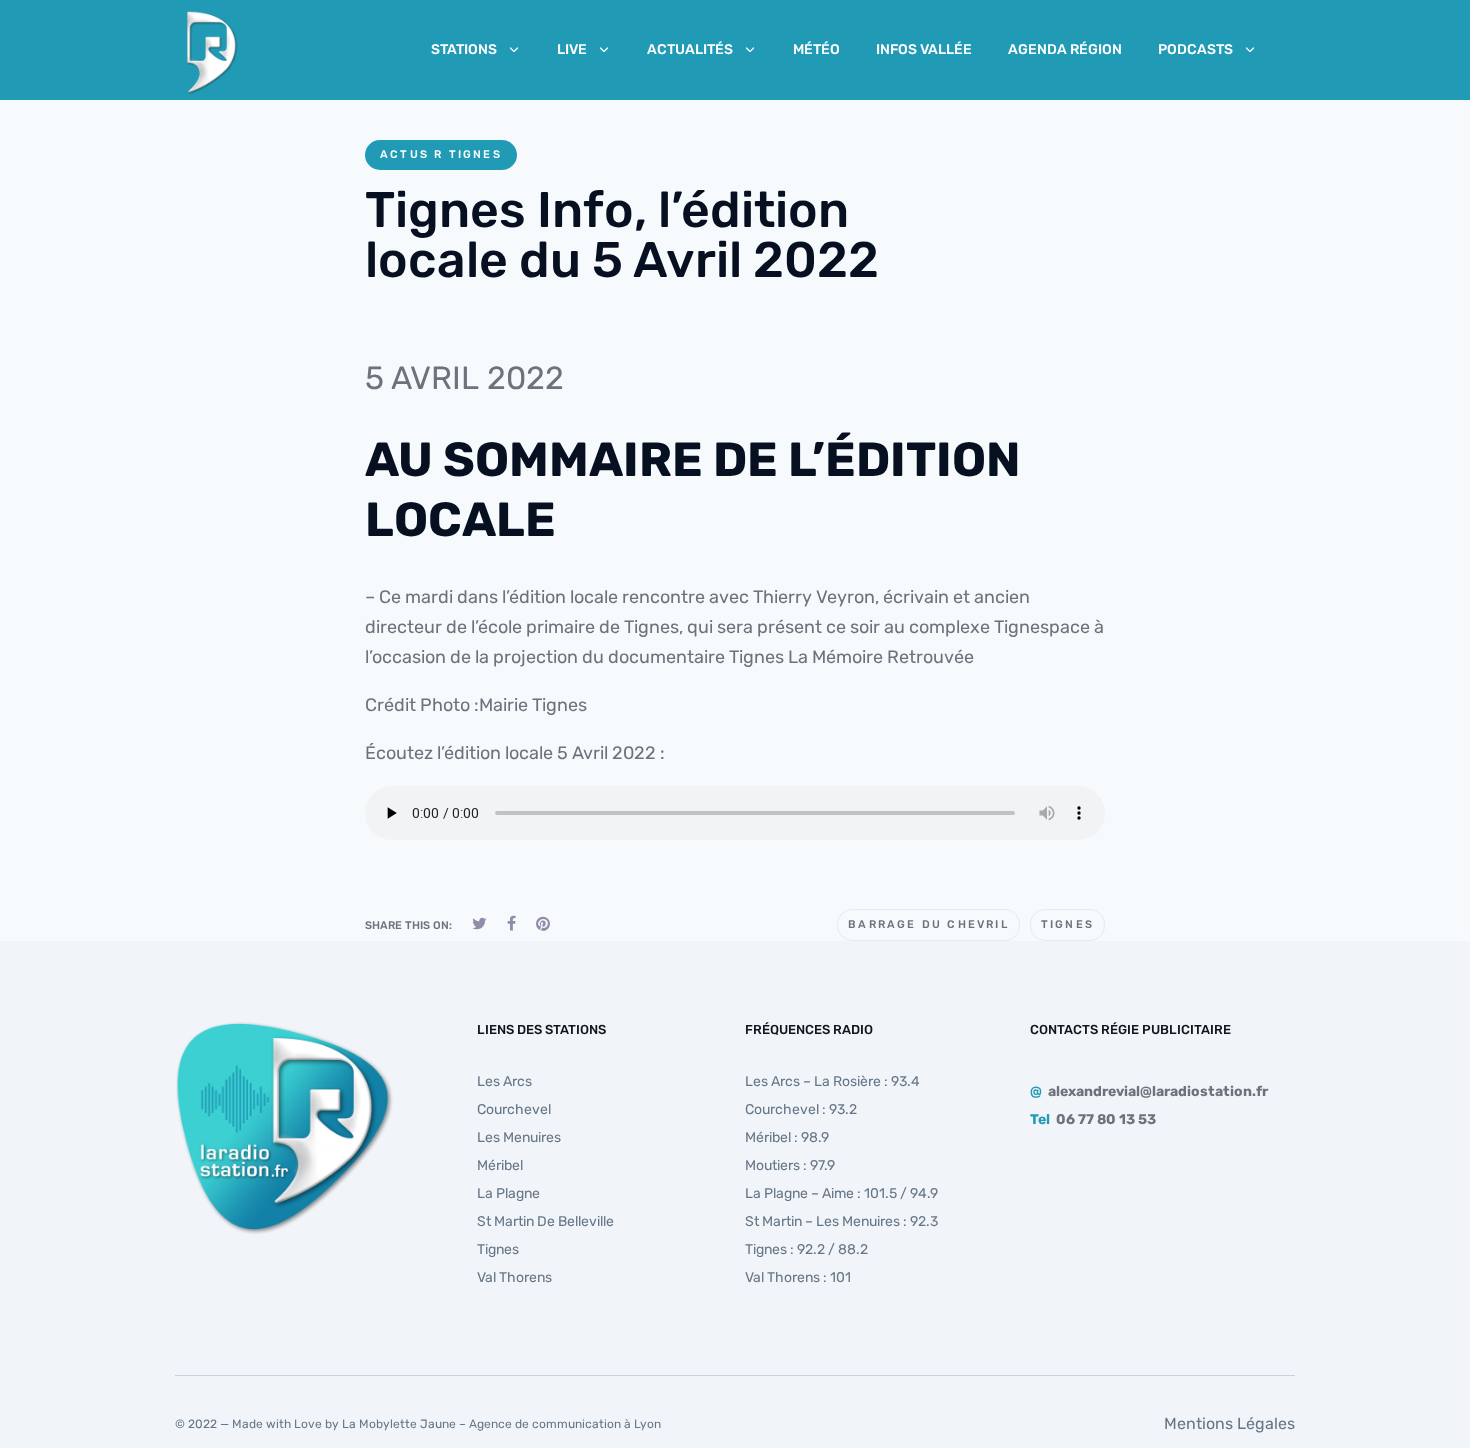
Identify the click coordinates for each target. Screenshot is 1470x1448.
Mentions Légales (1229, 1423)
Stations (464, 49)
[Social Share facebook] (511, 923)
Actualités (690, 49)
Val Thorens (514, 1277)
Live (572, 49)
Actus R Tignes (441, 154)
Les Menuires (519, 1137)
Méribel (500, 1165)
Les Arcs (504, 1081)
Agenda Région (1065, 49)
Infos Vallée (924, 49)
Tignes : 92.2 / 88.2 (806, 1249)
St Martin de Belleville (545, 1221)
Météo (816, 49)
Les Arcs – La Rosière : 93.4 (832, 1081)
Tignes (1067, 924)
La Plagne (508, 1193)
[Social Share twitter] (479, 923)
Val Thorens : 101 (798, 1277)
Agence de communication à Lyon (565, 1424)
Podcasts (1195, 49)
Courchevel (514, 1109)
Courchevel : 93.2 (801, 1109)
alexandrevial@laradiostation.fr (1158, 1091)
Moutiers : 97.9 (790, 1165)
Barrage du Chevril (928, 924)
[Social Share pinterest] (543, 923)
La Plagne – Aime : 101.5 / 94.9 (841, 1193)
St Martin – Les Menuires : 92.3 (841, 1221)
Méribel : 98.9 (787, 1137)
